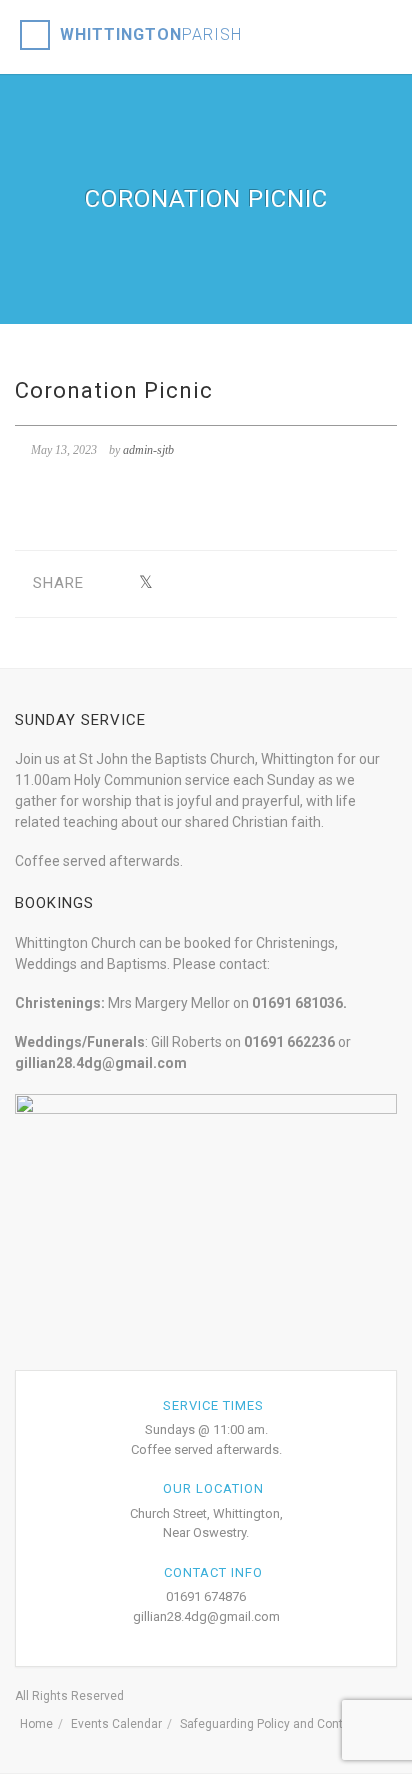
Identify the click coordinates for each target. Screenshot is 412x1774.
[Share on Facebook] (114, 583)
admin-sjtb (148, 450)
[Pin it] (238, 583)
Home (36, 1724)
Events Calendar (116, 1724)
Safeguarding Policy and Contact (270, 1724)
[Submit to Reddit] (269, 583)
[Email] (331, 583)
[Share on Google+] (176, 583)
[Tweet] (145, 583)
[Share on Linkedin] (300, 583)
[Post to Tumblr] (207, 583)
